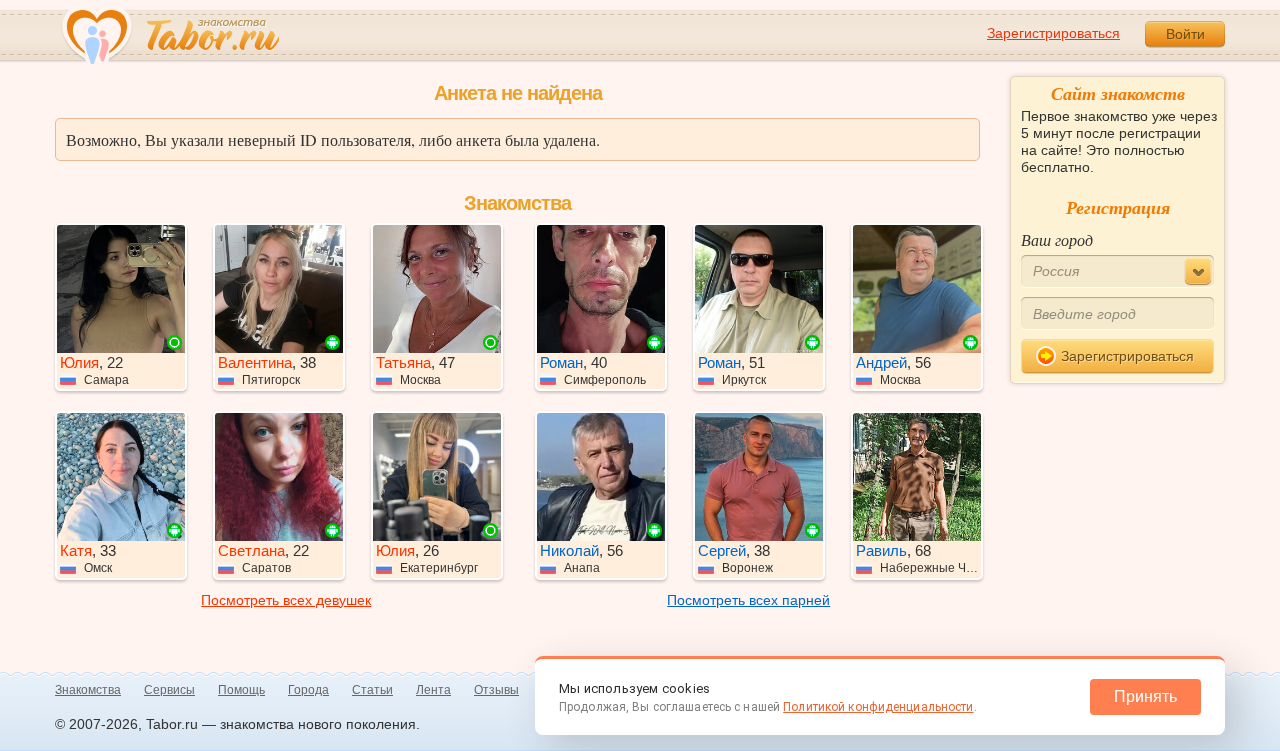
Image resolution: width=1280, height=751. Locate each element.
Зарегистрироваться (1053, 33)
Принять (1145, 696)
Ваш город (1057, 239)
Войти (1185, 34)
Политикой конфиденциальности (878, 707)
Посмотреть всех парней (748, 600)
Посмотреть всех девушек (286, 600)
